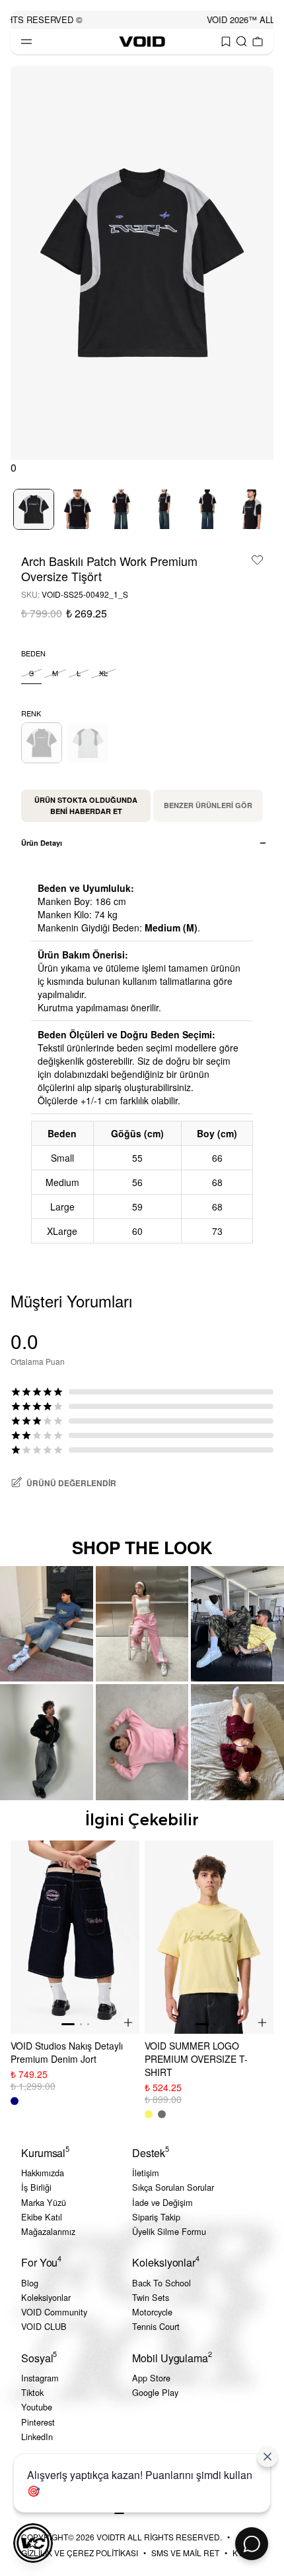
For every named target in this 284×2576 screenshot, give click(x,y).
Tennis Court (156, 2326)
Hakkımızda (43, 2173)
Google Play (155, 2392)
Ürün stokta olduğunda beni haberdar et (86, 805)
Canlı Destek (252, 2544)
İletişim (146, 2173)
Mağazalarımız (48, 2231)
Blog (30, 2283)
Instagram (40, 2378)
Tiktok (32, 2392)
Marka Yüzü (44, 2202)
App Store (151, 2378)
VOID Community (54, 2312)
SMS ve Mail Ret (185, 2553)
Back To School (161, 2283)
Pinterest (38, 2422)
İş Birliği (36, 2187)
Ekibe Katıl (42, 2217)
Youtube (37, 2407)
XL (103, 673)
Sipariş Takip (156, 2217)
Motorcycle (152, 2312)
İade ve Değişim (162, 2202)
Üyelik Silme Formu (169, 2231)
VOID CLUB (44, 2326)
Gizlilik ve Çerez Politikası (80, 2553)
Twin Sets (151, 2297)
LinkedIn (37, 2436)
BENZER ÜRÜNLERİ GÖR (208, 805)
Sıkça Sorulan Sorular (173, 2187)
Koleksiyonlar (46, 2297)
